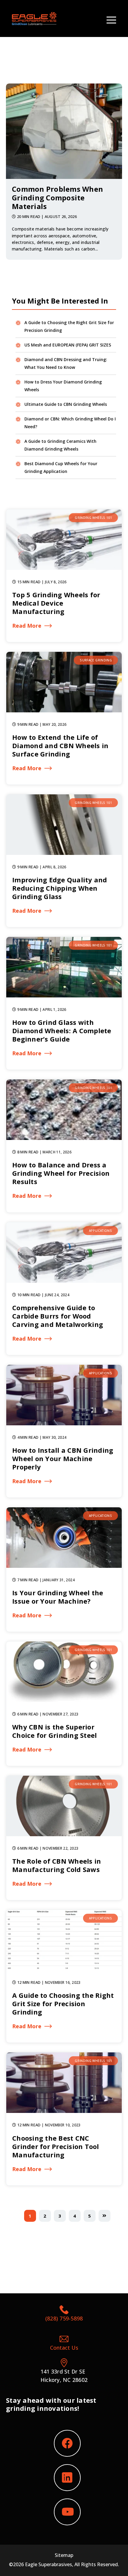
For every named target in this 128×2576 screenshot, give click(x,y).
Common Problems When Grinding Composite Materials (57, 198)
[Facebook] (67, 2443)
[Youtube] (67, 2512)
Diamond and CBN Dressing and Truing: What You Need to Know (66, 363)
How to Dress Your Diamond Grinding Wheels (63, 386)
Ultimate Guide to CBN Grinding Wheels (66, 404)
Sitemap (64, 2555)
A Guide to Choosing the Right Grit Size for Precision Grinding (69, 326)
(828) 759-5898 (64, 2318)
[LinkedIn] (67, 2478)
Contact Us (64, 2348)
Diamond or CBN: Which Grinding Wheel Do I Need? (70, 423)
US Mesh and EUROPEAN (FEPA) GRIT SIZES (68, 345)
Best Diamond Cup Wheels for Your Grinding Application (61, 467)
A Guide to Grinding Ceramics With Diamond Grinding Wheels (60, 445)
